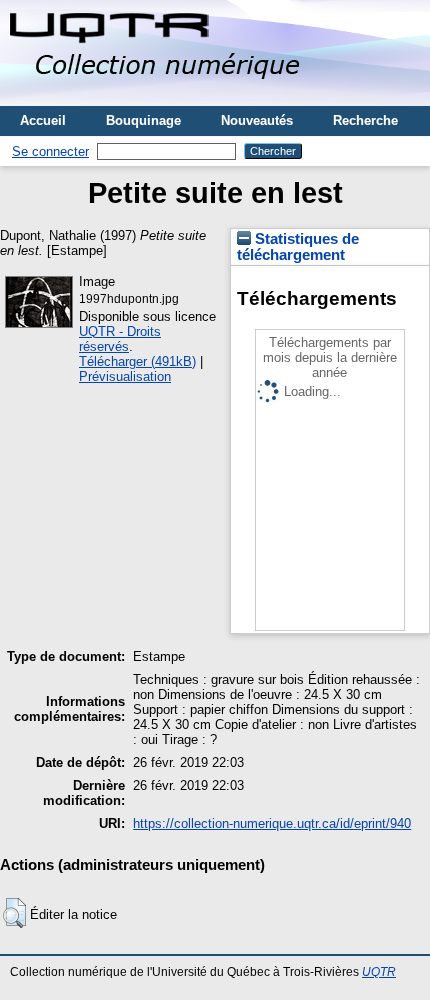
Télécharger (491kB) (137, 361)
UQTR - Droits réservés (120, 339)
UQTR (379, 972)
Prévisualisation (125, 376)
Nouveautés (257, 120)
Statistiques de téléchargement (298, 247)
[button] (14, 913)
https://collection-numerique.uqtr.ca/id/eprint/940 (272, 823)
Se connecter (50, 151)
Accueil (43, 120)
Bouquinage (143, 120)
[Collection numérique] (157, 98)
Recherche (365, 120)
